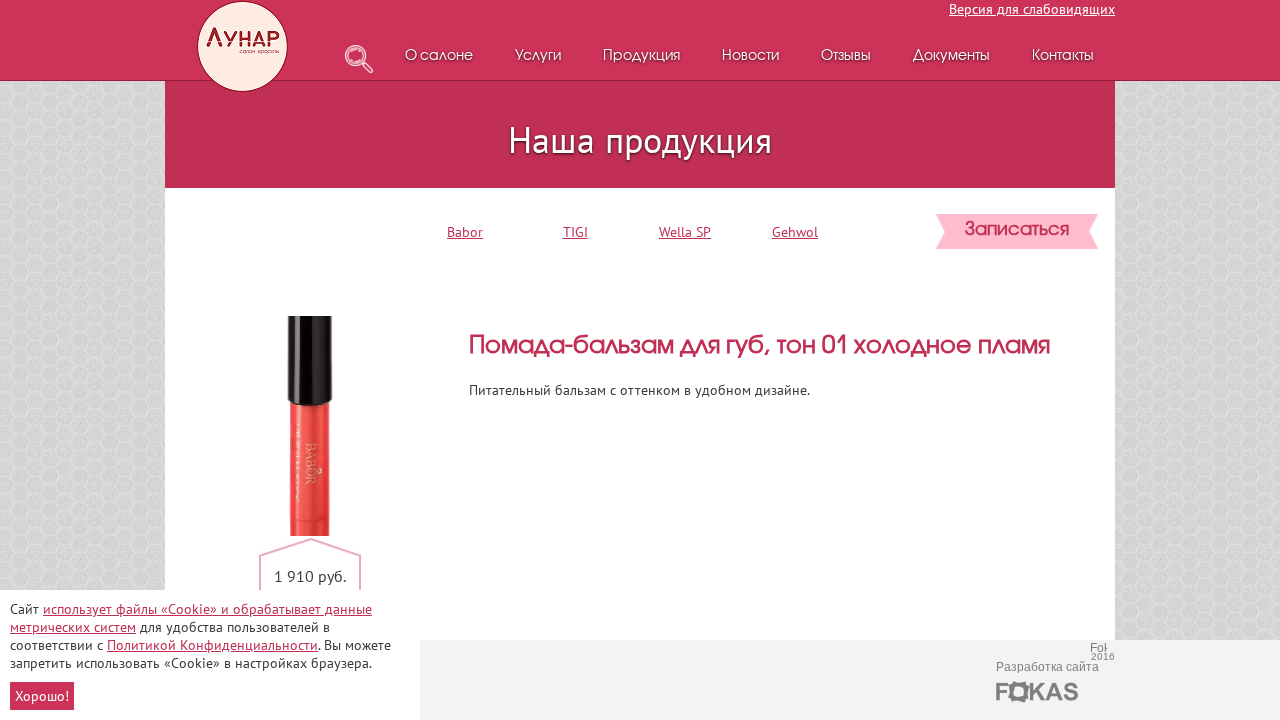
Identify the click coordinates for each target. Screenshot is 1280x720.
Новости (750, 56)
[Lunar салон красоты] (244, 46)
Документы (951, 56)
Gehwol (795, 232)
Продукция (641, 56)
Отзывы (846, 56)
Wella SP (685, 232)
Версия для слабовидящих (1032, 9)
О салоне (439, 56)
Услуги (538, 56)
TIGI (575, 232)
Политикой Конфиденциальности (212, 645)
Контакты (1063, 56)
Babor (465, 232)
